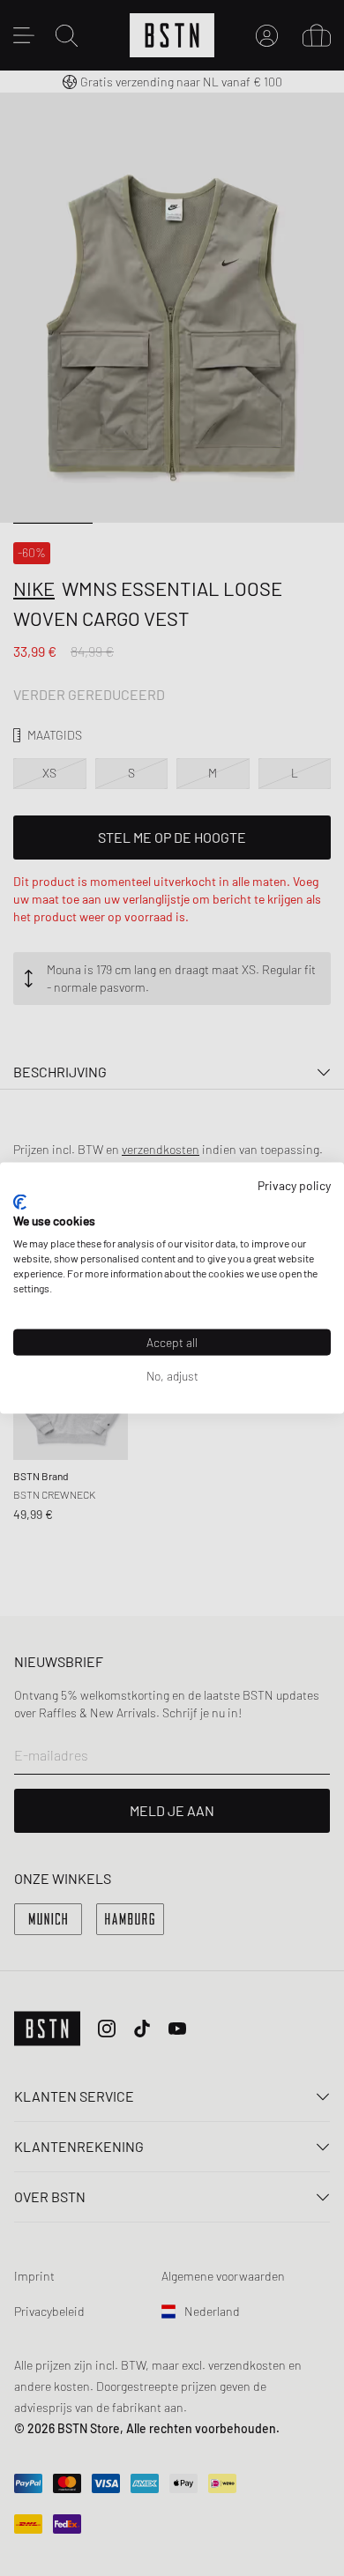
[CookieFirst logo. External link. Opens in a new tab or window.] (20, 1202)
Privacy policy (294, 1185)
